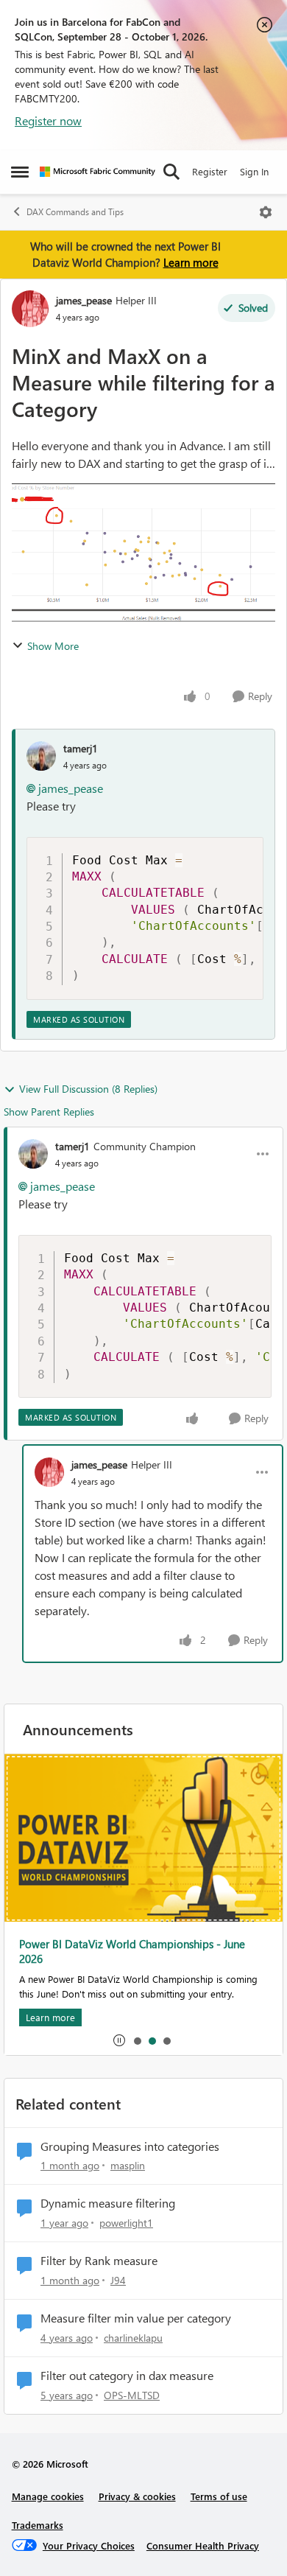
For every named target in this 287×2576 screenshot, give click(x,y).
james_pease (84, 300)
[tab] (137, 2040)
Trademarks (38, 2525)
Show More (53, 646)
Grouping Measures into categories (130, 2146)
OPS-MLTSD (132, 2395)
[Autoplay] (119, 2040)
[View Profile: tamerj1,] (41, 756)
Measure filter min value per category (136, 2318)
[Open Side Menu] (20, 172)
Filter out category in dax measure (127, 2376)
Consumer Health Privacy (203, 2545)
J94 (118, 2280)
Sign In (254, 171)
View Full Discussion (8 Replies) (88, 1089)
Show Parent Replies (49, 1112)
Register (210, 171)
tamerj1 (81, 748)
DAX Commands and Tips (75, 212)
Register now (48, 120)
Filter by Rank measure (99, 2261)
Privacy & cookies (137, 2496)
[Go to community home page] (98, 172)
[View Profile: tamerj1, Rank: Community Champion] (33, 1154)
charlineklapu (133, 2338)
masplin (128, 2165)
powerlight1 (126, 2223)
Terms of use (219, 2496)
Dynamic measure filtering (108, 2203)
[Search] (171, 172)
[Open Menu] (266, 212)
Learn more (191, 262)
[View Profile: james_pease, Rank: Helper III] (30, 309)
